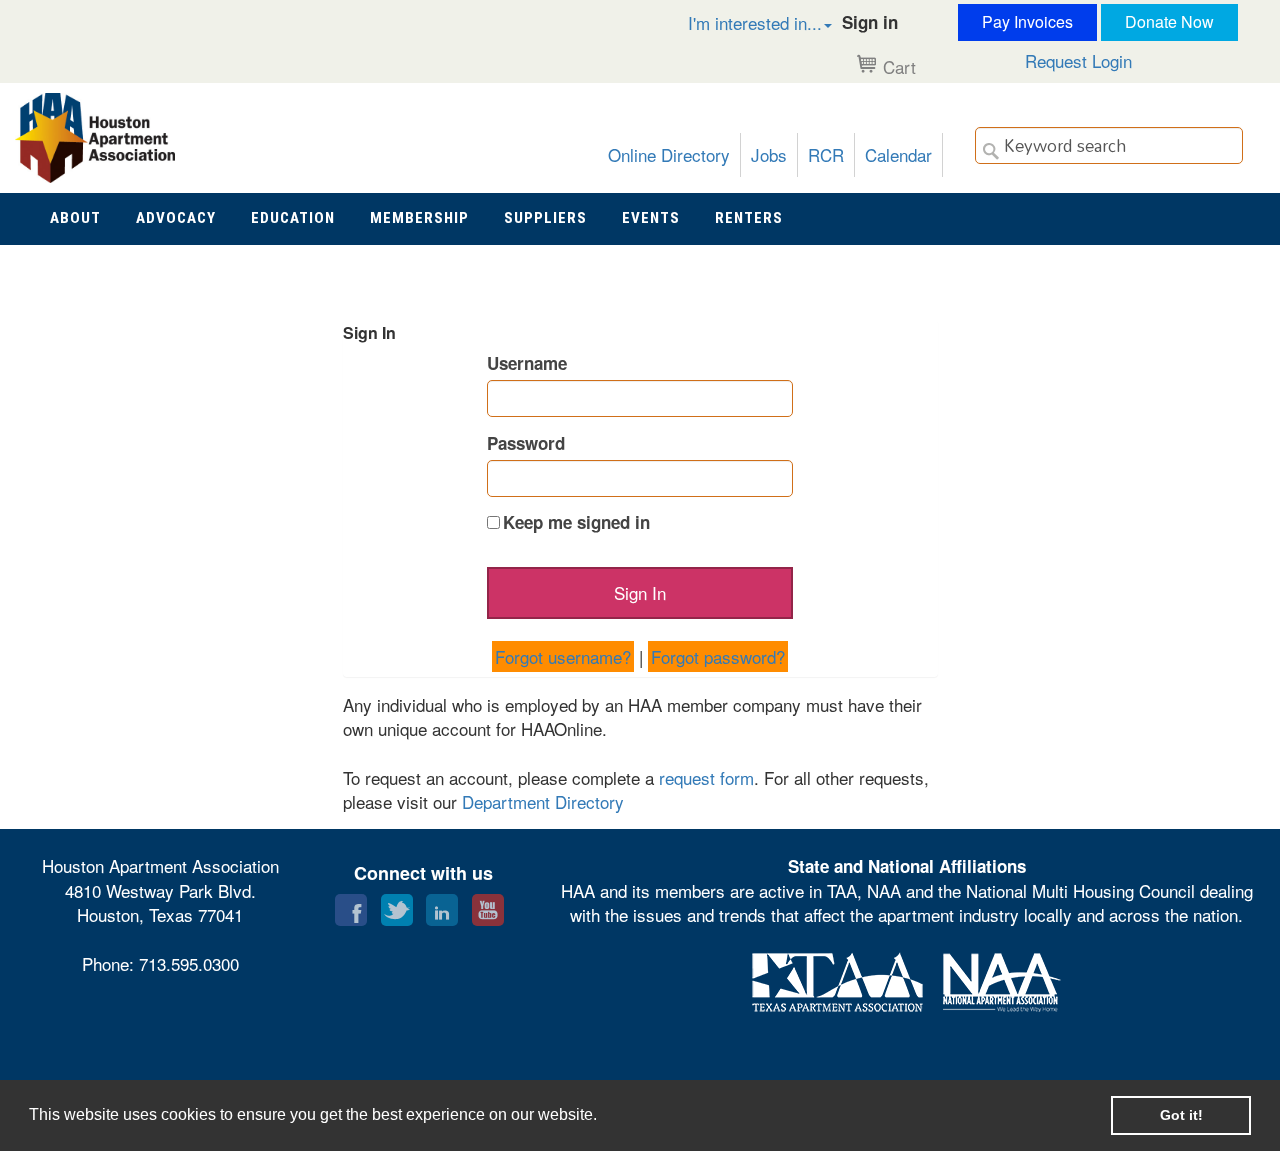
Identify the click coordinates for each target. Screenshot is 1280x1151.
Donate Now (1169, 21)
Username (527, 363)
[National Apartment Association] (1002, 978)
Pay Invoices (1027, 21)
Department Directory (543, 801)
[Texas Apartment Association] (837, 978)
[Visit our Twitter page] (397, 905)
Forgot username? (563, 656)
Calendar (898, 154)
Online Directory (669, 154)
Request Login (1078, 60)
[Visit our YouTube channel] (488, 905)
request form (706, 777)
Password (526, 443)
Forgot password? (718, 656)
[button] (739, 22)
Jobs (769, 154)
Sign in (870, 22)
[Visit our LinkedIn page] (442, 905)
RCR (826, 154)
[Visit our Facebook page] (351, 905)
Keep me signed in (576, 522)
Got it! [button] (1181, 1115)
